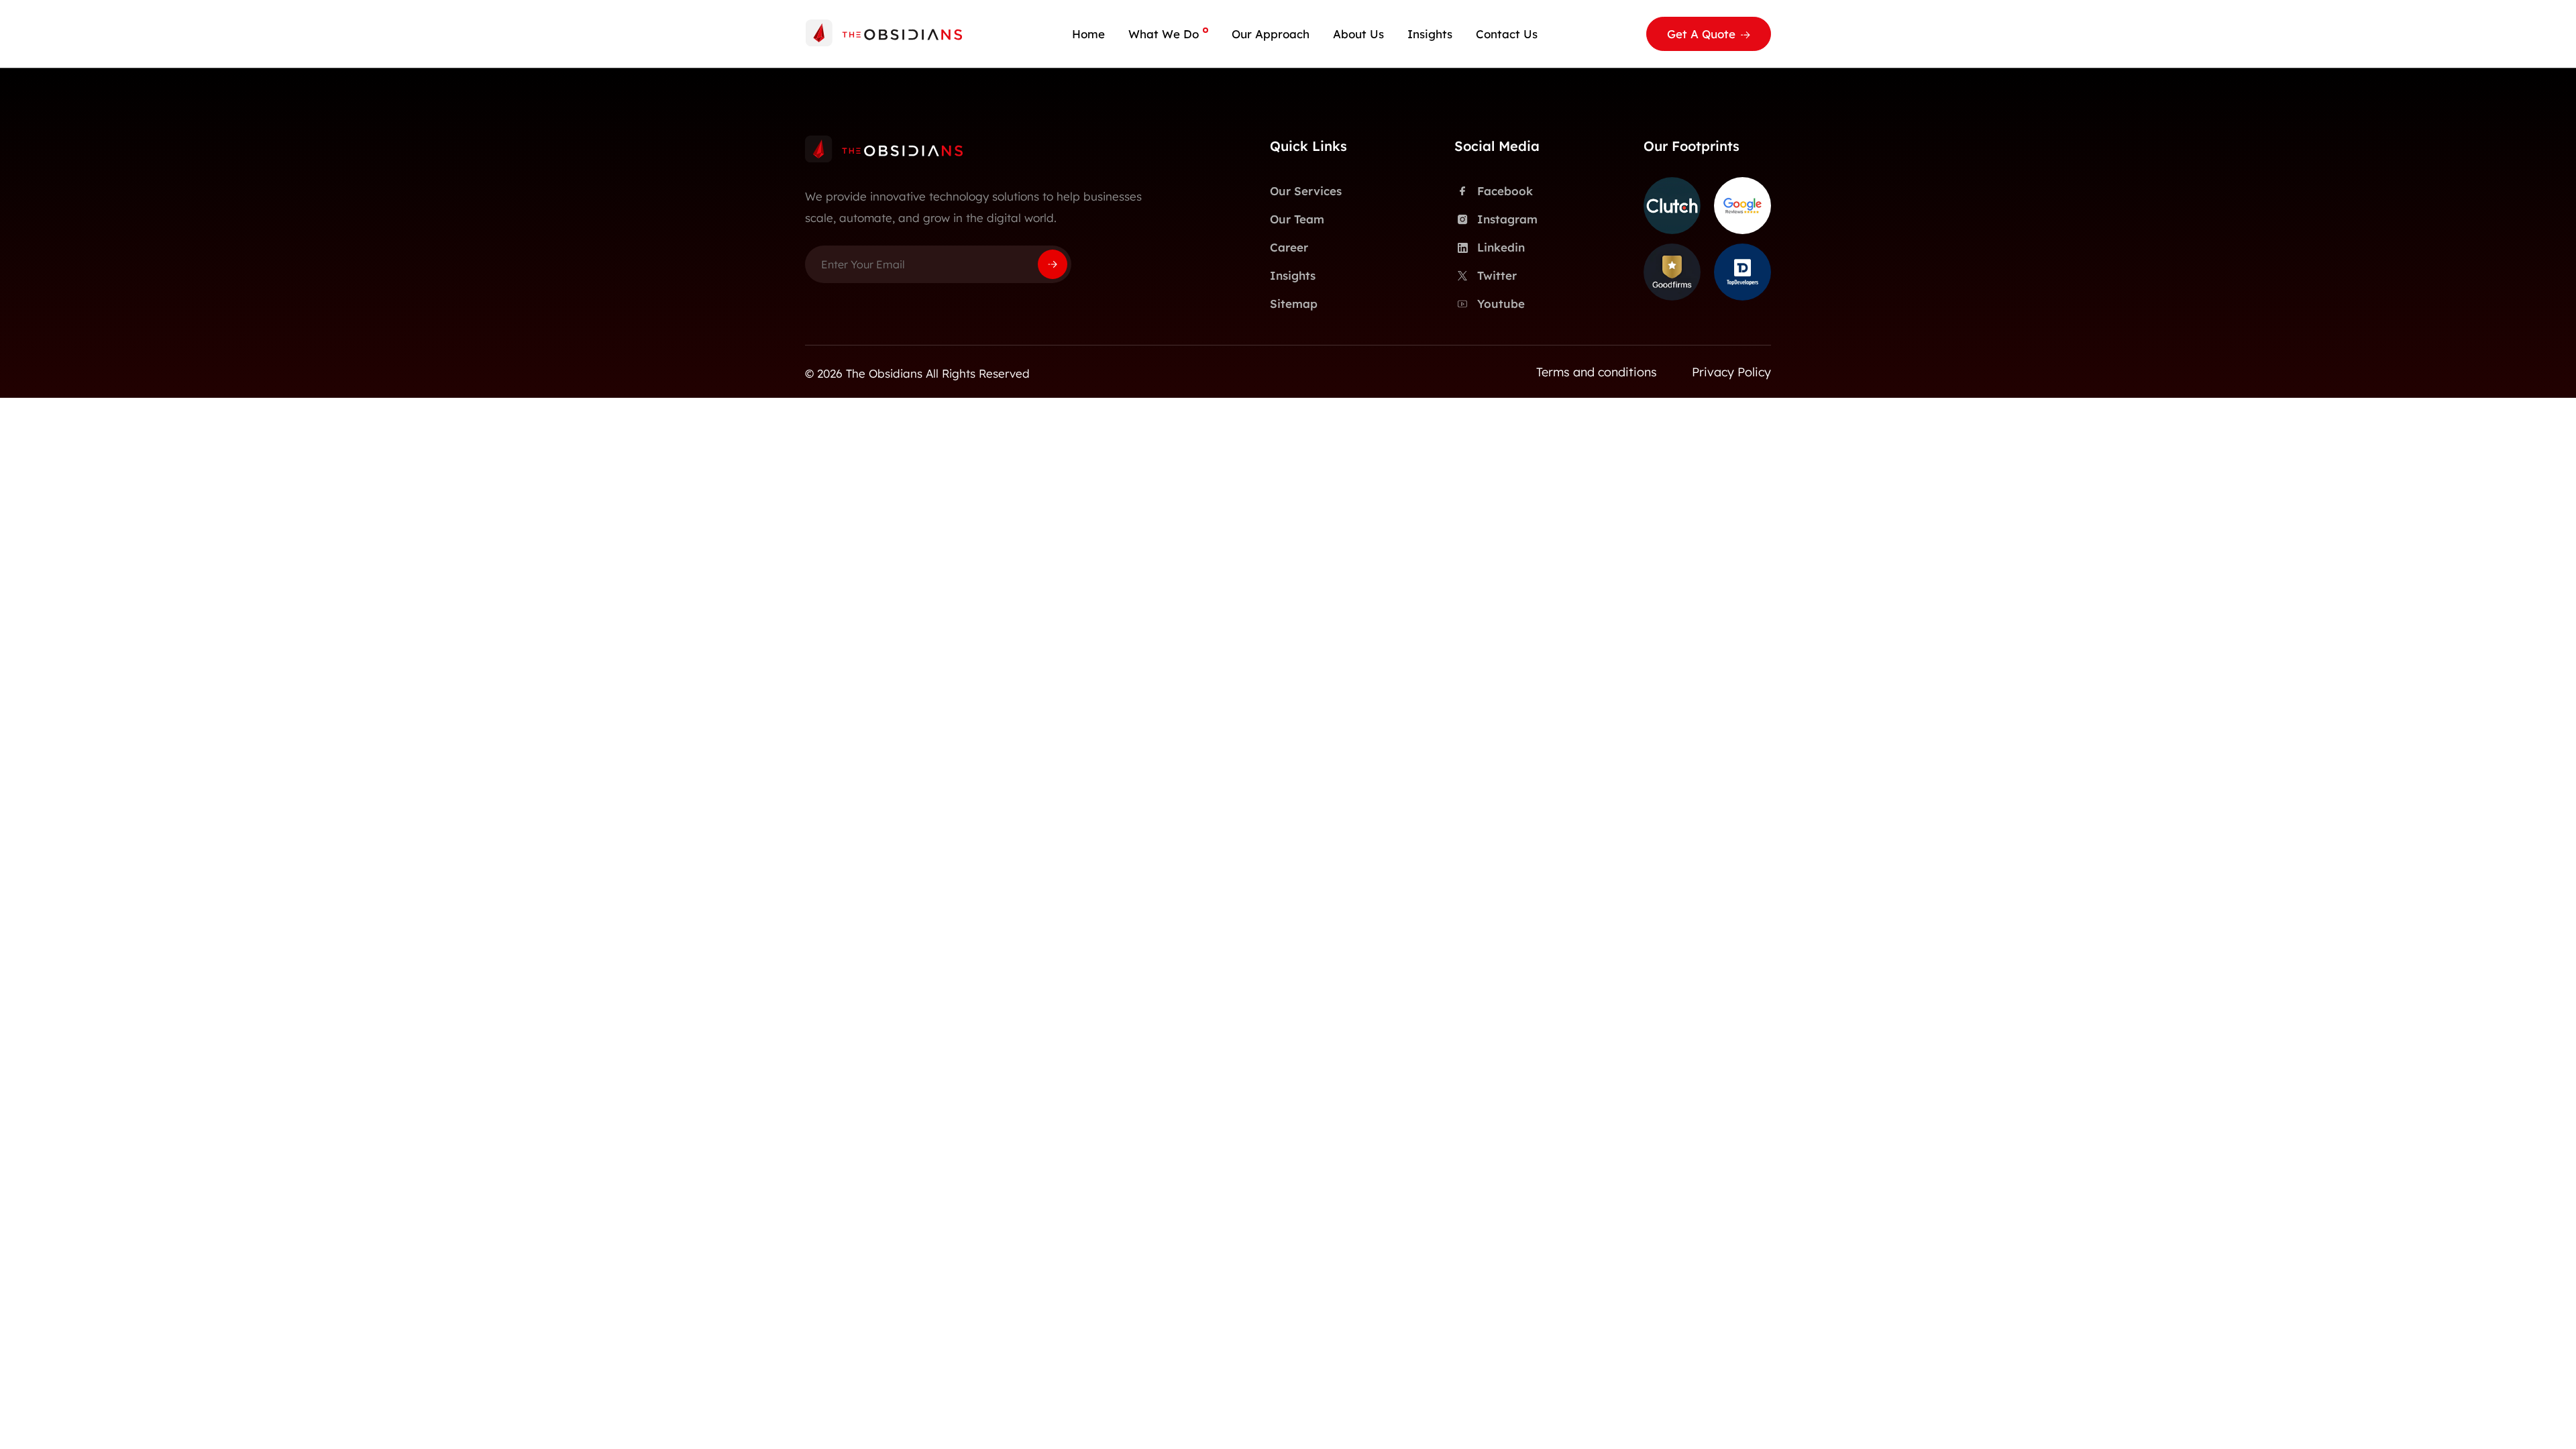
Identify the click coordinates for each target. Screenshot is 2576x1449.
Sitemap (1294, 304)
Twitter (1497, 275)
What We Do (1164, 34)
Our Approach (1271, 34)
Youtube (1501, 304)
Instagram (1507, 219)
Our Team (1297, 219)
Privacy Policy (1731, 372)
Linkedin (1501, 247)
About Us (1358, 34)
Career (1289, 247)
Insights (1430, 34)
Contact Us (1507, 34)
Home (1088, 34)
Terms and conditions (1597, 372)
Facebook (1505, 191)
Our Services (1306, 191)
